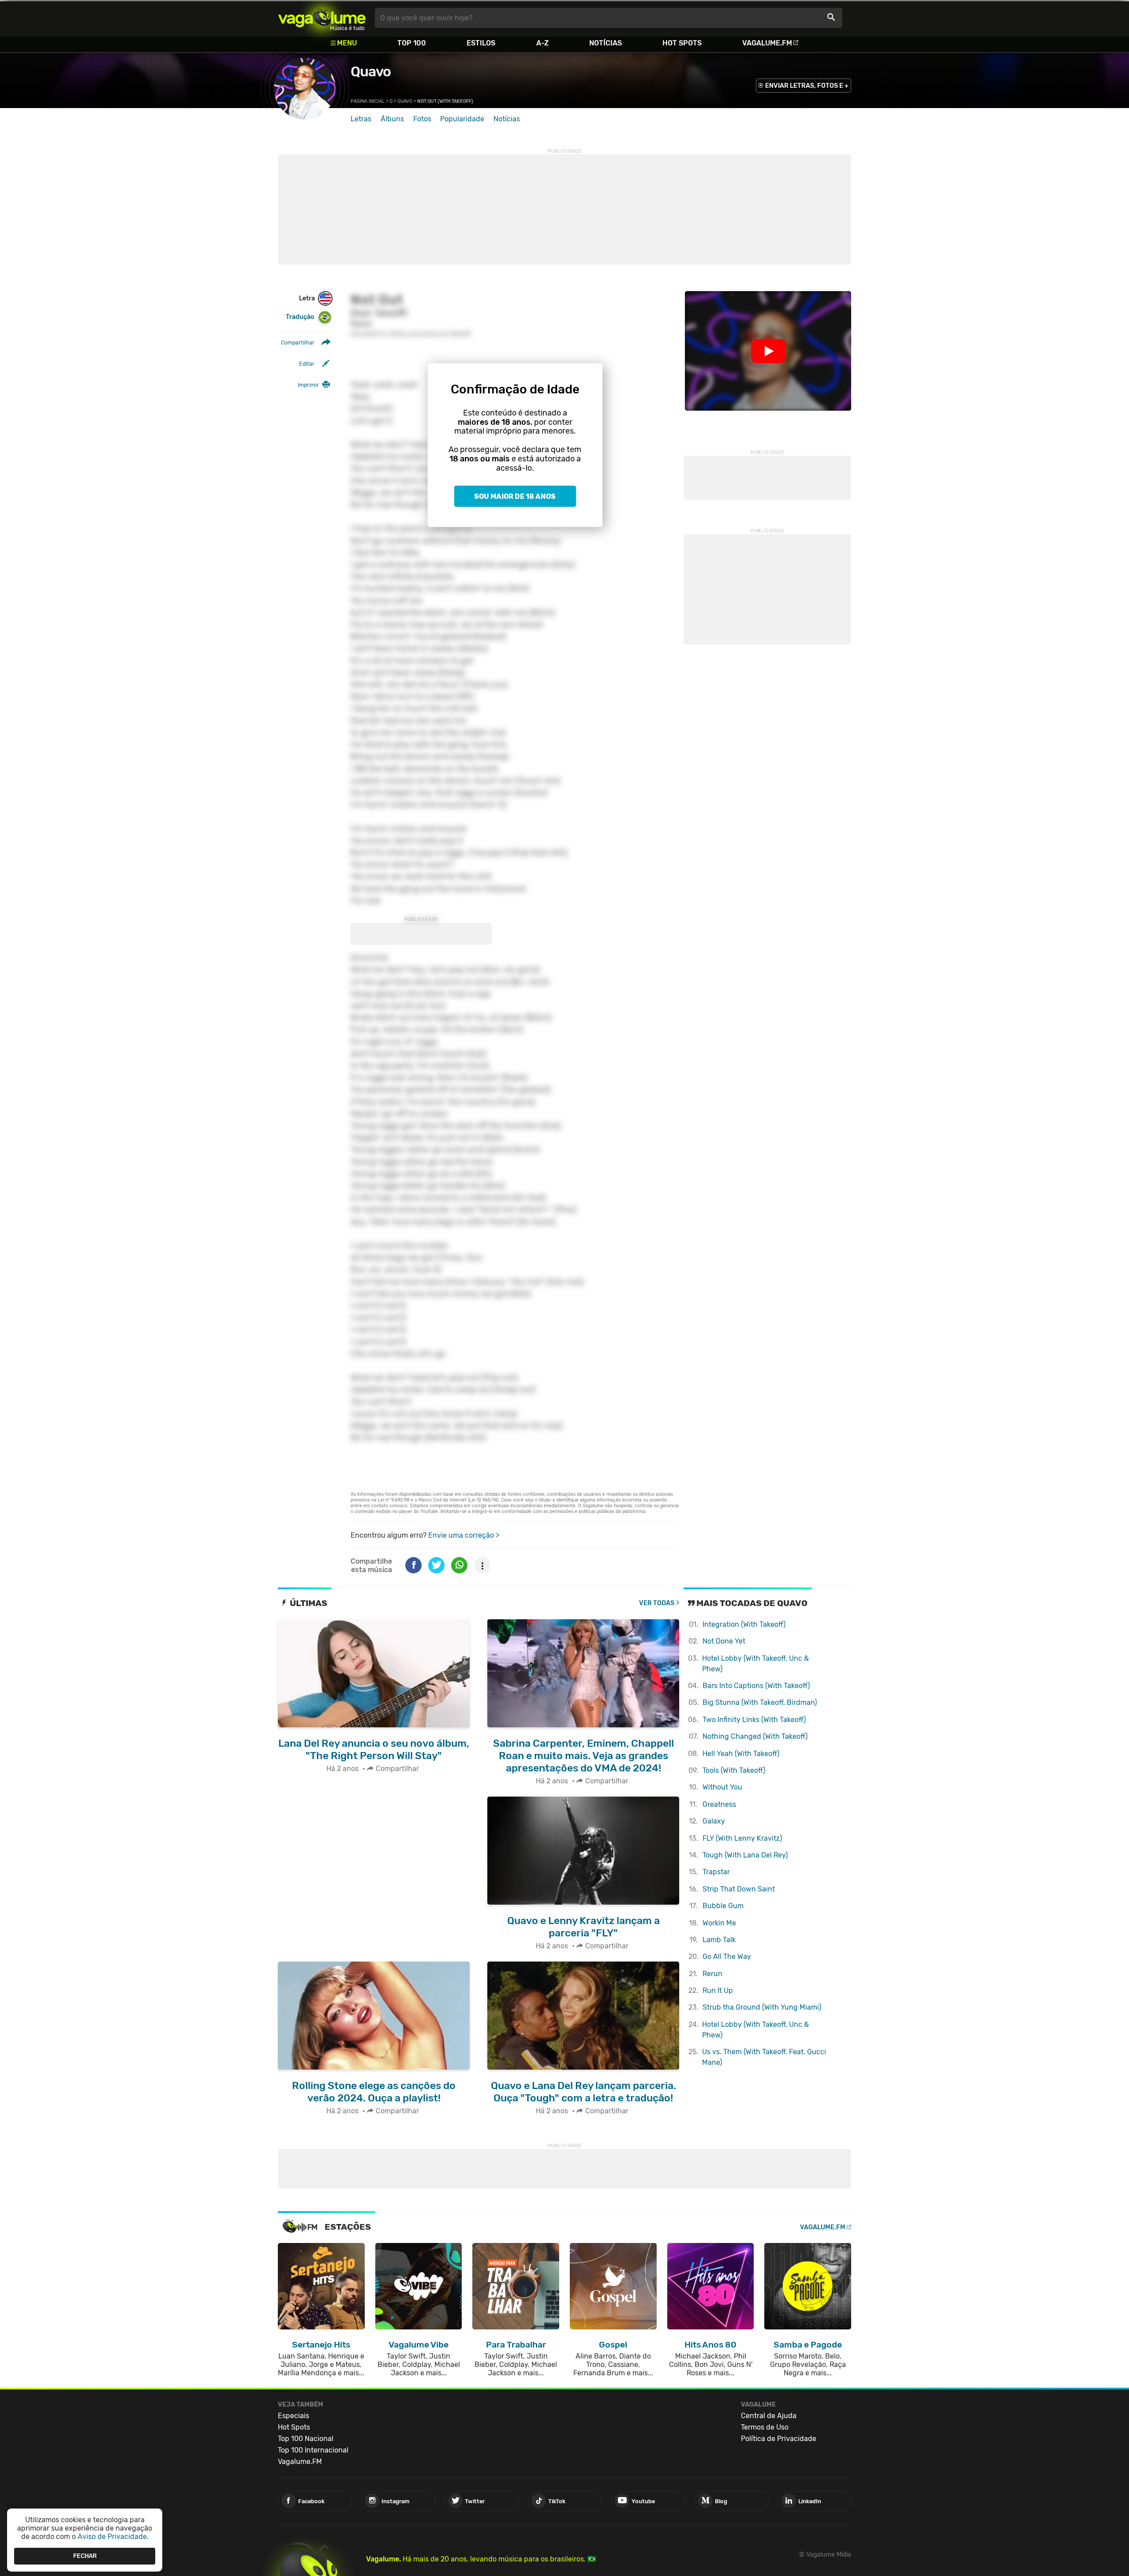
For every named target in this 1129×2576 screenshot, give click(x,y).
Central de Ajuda (769, 2416)
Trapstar (716, 1872)
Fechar (85, 2556)
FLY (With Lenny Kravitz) (742, 1838)
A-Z (542, 43)
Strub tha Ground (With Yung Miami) (762, 2007)
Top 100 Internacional (313, 2450)
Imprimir (308, 385)
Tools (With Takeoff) (734, 1770)
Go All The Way (727, 1956)
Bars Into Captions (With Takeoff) (756, 1686)
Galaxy (714, 1821)
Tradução (300, 317)
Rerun (712, 1974)
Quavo (371, 71)
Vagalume (322, 18)
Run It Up (718, 1990)
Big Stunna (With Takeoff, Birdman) (760, 1702)
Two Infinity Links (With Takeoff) (754, 1720)
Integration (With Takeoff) (744, 1624)
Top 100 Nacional (306, 2439)
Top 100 (412, 43)
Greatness (719, 1804)
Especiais (293, 2416)
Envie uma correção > (464, 1535)
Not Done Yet (724, 1641)
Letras (361, 119)
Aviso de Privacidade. (113, 2537)
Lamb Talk (719, 1940)
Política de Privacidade (779, 2439)
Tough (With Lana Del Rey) (745, 1855)
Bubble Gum (723, 1906)
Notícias (606, 43)
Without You (722, 1787)
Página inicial (368, 101)
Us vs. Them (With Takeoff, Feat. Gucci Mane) (764, 2057)
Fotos (422, 119)
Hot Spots (682, 43)
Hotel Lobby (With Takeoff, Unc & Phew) (755, 1664)
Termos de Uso (765, 2427)
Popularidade (462, 119)
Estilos (481, 43)
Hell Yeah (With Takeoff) (741, 1754)
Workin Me (719, 1923)
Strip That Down (739, 1889)
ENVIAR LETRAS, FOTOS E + (807, 86)
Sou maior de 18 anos (515, 496)
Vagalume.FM (767, 43)
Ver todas (657, 1603)
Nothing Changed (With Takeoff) (755, 1736)
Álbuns (392, 119)
